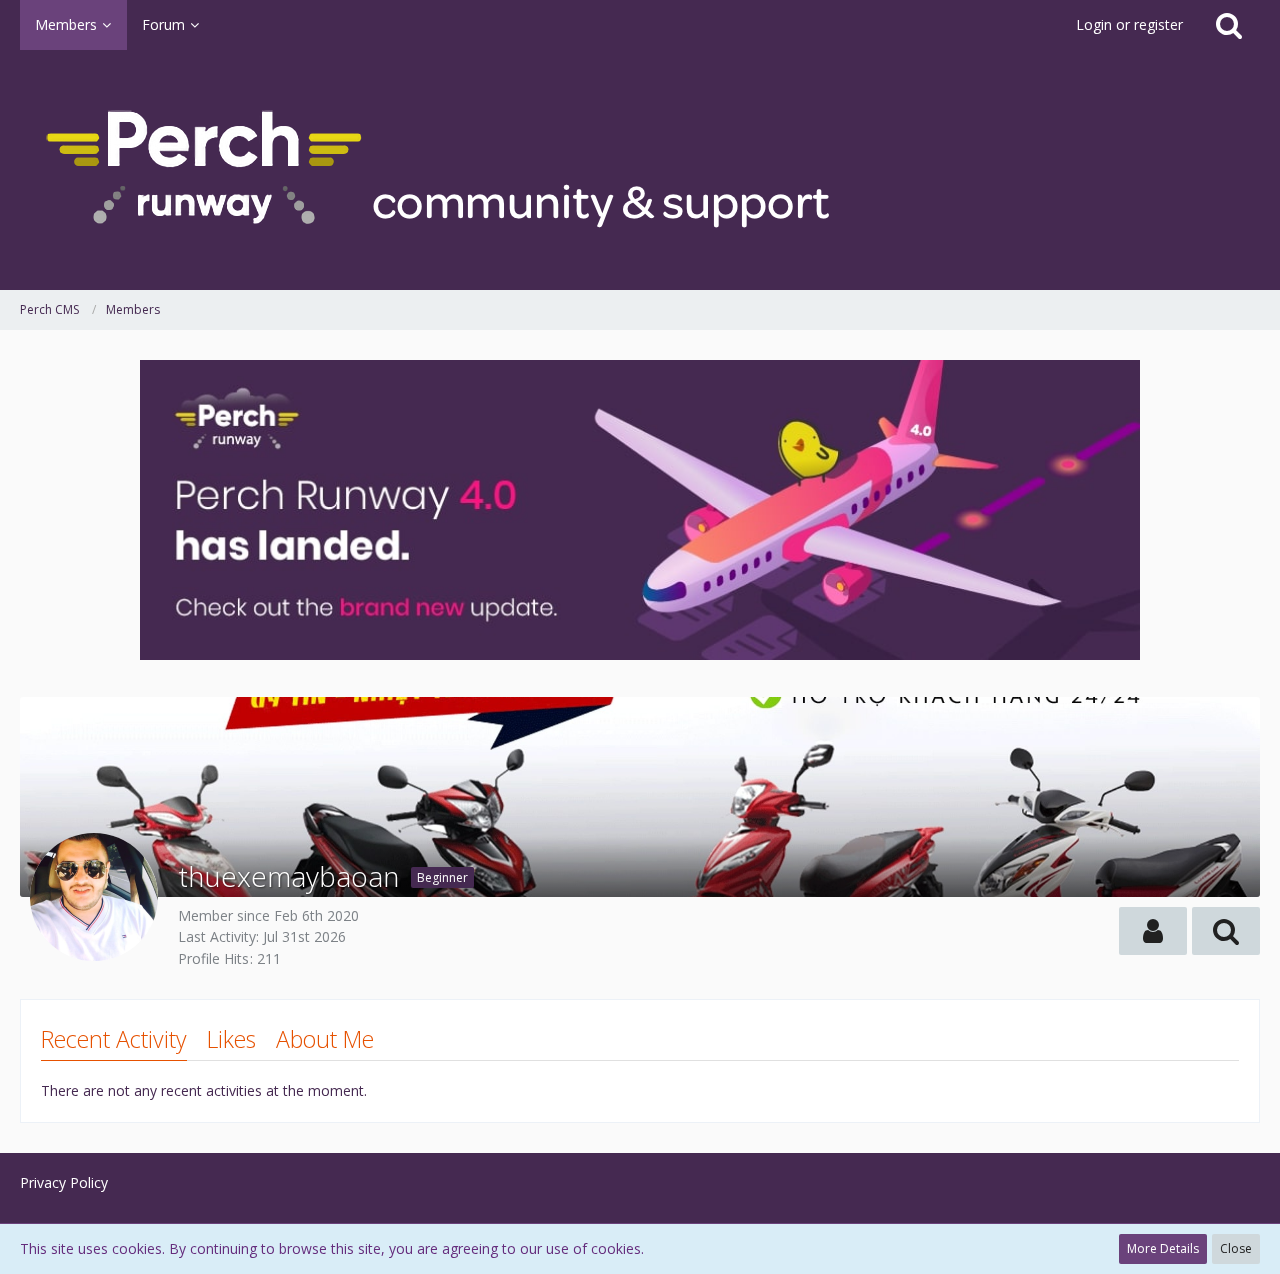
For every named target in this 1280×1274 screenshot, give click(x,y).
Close (1236, 1248)
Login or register (1129, 24)
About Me (325, 1039)
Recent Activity (114, 1039)
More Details (1163, 1248)
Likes (231, 1039)
